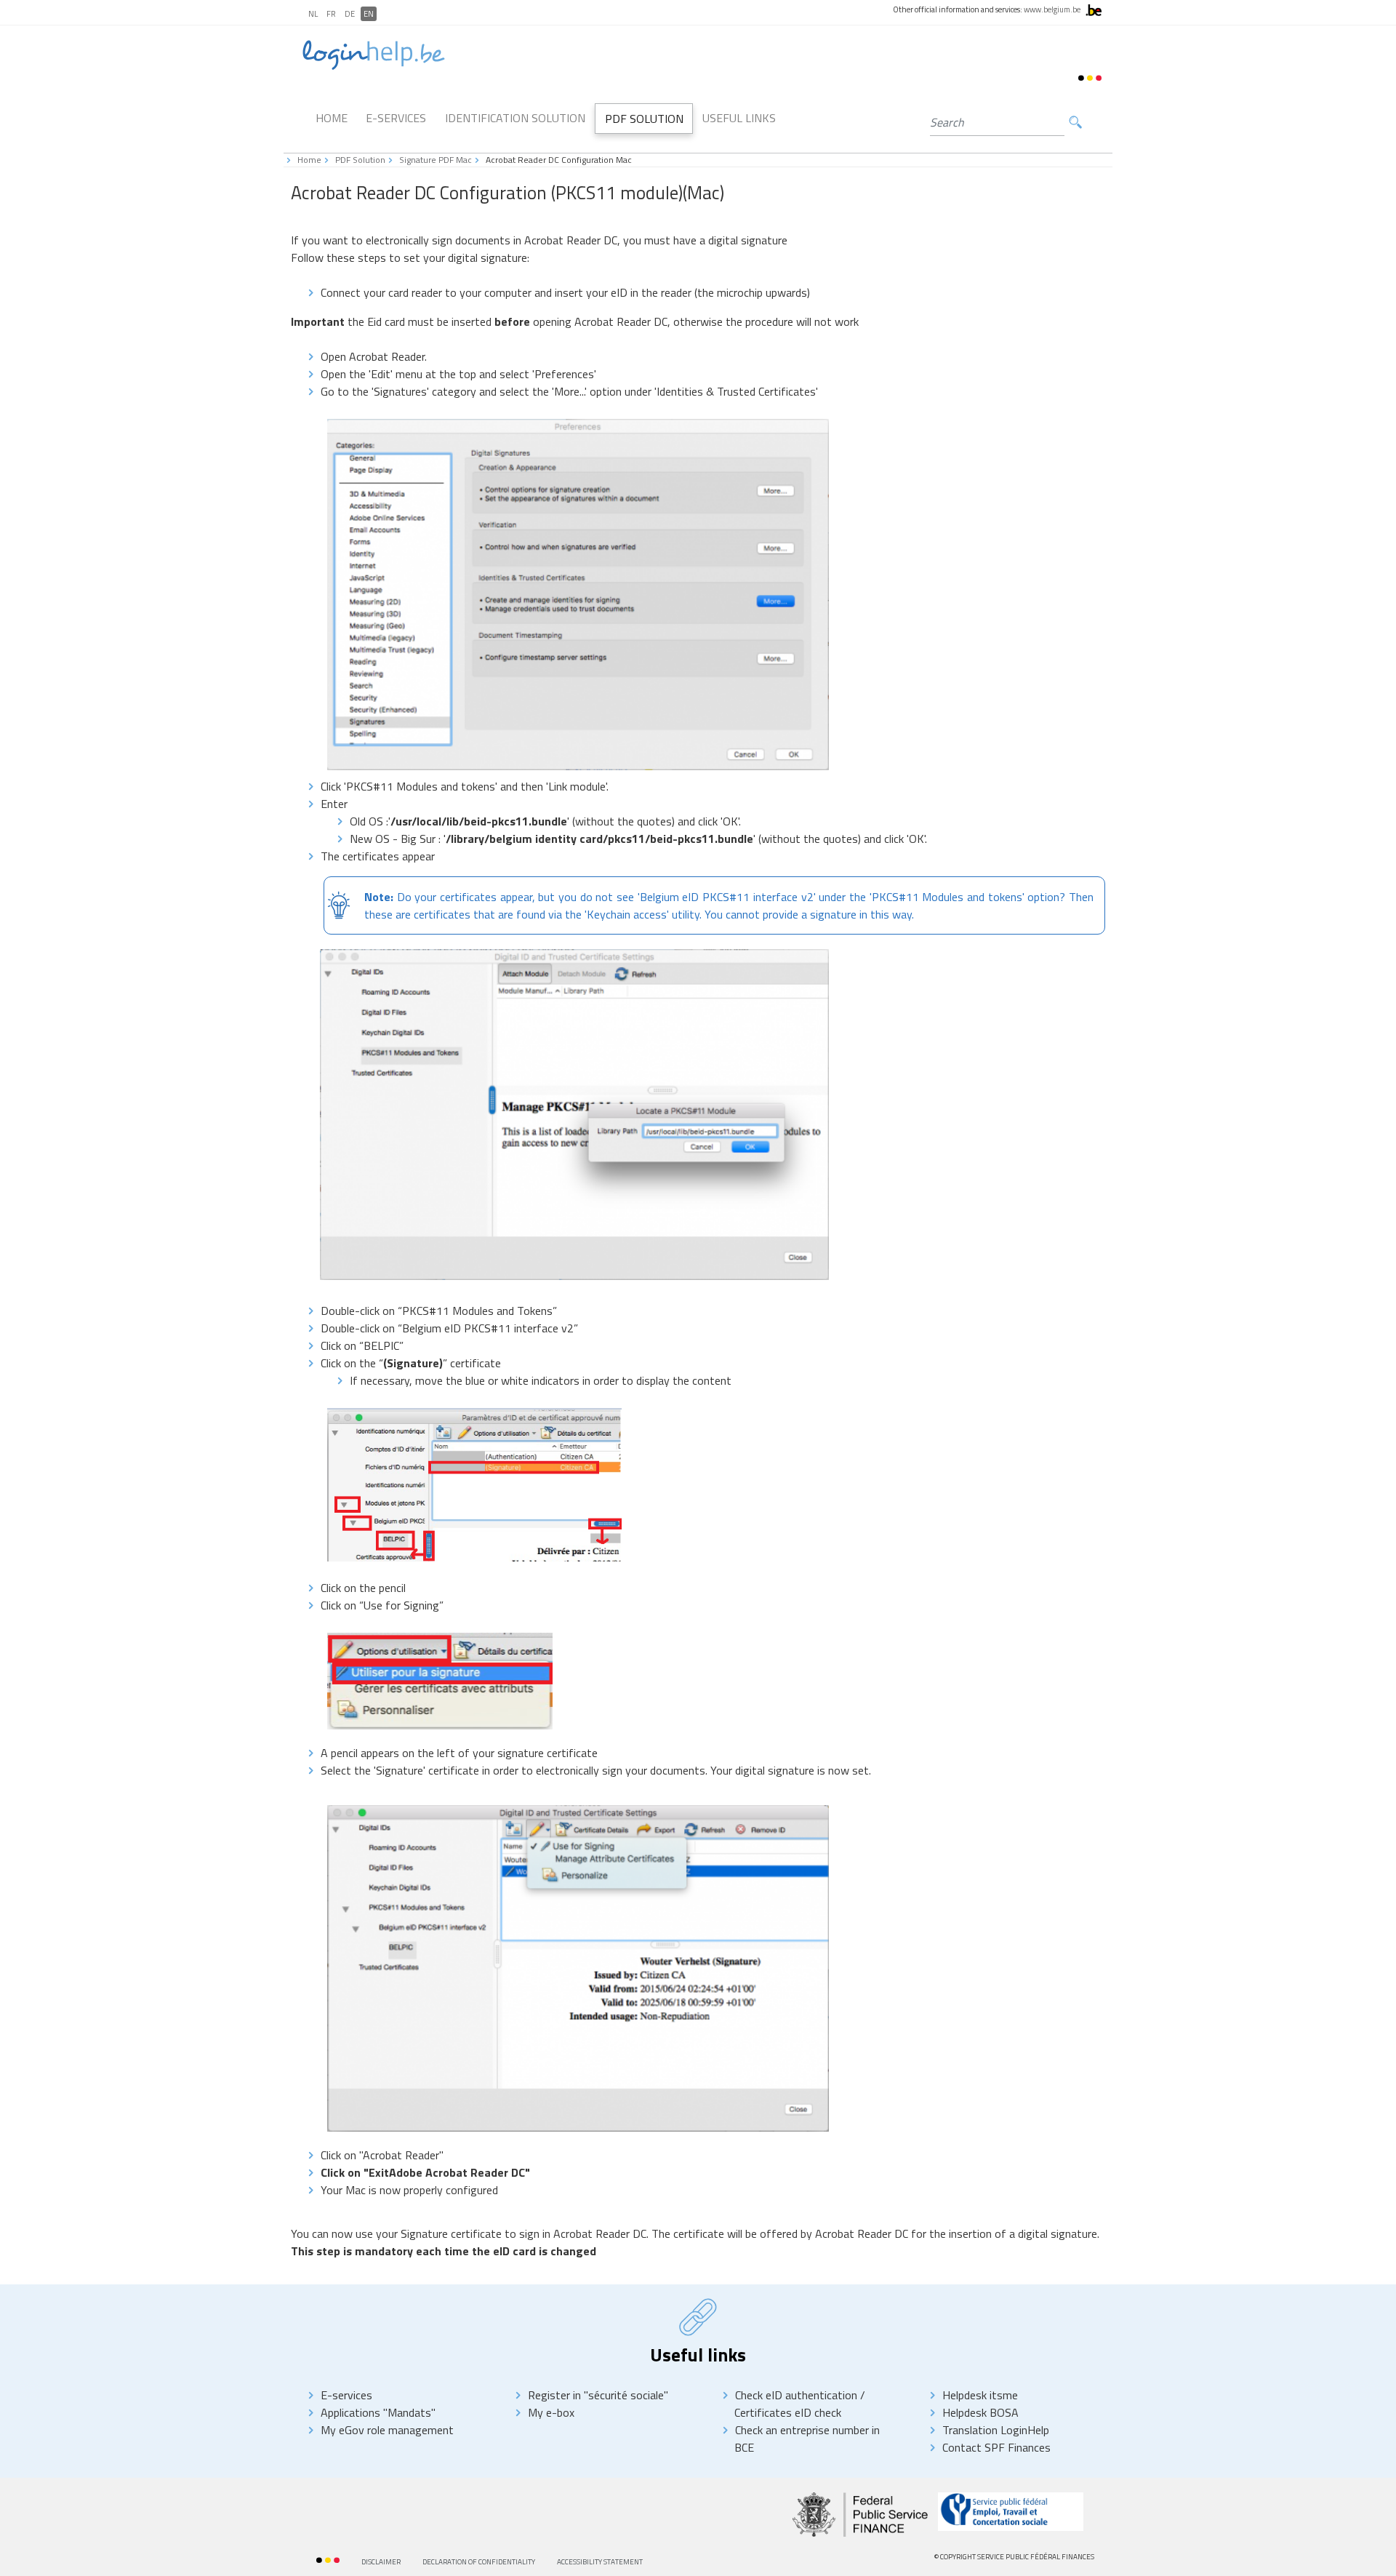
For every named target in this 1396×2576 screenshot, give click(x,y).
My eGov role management (387, 2430)
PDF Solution (644, 119)
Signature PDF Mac (436, 160)
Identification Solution (515, 118)
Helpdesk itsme (980, 2395)
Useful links (739, 118)
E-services (346, 2395)
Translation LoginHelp (996, 2430)
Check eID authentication (798, 2395)
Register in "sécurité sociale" (598, 2395)
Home (332, 118)
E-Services (396, 118)
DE (350, 14)
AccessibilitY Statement (600, 2562)
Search (1075, 123)
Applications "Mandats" (378, 2412)
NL (313, 14)
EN (369, 14)
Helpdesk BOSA (980, 2412)
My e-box (551, 2412)
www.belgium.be (1052, 9)
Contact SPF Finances (996, 2447)
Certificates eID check (788, 2412)
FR (331, 14)
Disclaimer (381, 2562)
